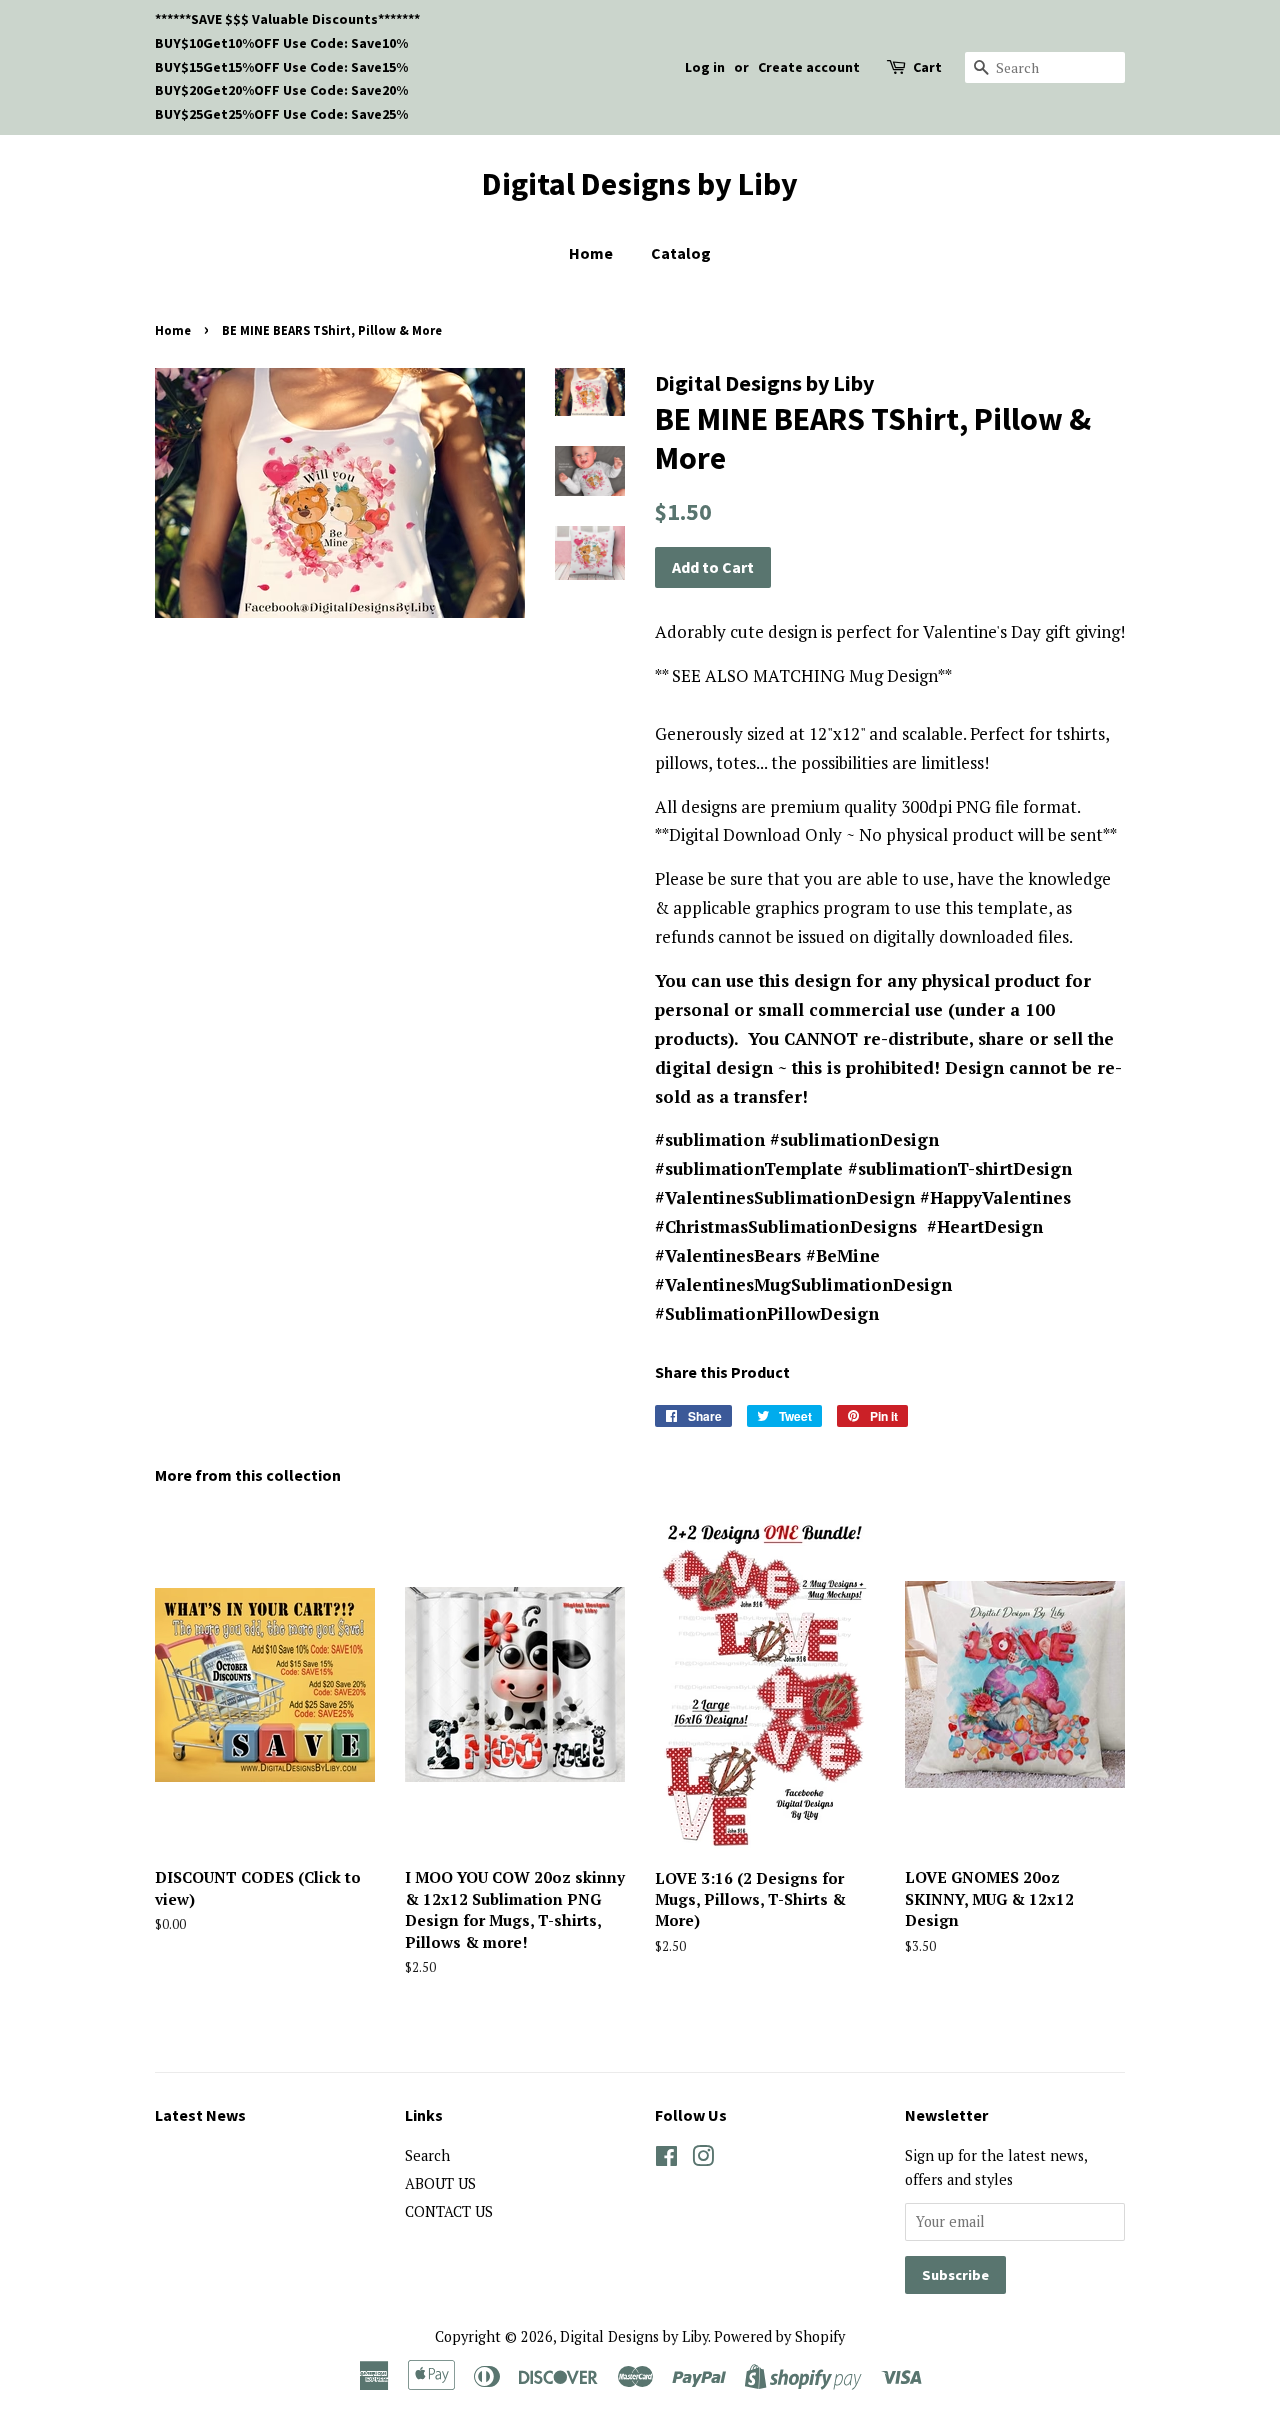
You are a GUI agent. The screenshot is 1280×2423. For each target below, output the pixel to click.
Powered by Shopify (779, 2336)
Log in (705, 67)
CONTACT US (449, 2211)
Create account (809, 67)
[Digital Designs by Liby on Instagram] (703, 2159)
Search (427, 2155)
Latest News (200, 2115)
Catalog (681, 253)
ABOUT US (440, 2183)
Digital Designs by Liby (640, 184)
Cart (927, 67)
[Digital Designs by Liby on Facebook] (666, 2159)
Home (591, 253)
